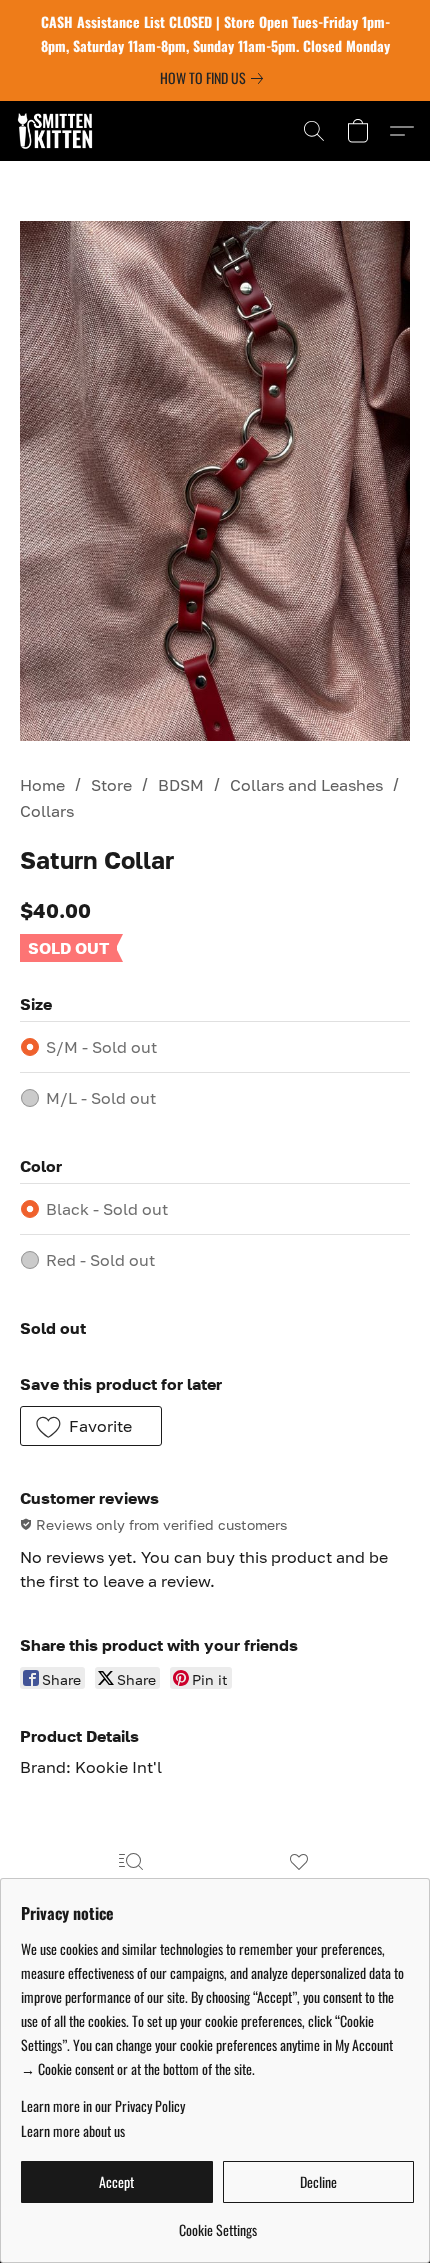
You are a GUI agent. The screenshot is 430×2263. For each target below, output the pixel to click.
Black (107, 1209)
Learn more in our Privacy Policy (103, 2106)
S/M (101, 1047)
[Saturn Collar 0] (215, 481)
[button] (57, 131)
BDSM (181, 785)
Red (100, 1260)
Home (42, 785)
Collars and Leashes (306, 785)
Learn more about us (73, 2131)
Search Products (131, 1891)
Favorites (298, 1891)
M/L (101, 1098)
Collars (47, 811)
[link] (215, 78)
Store (111, 785)
